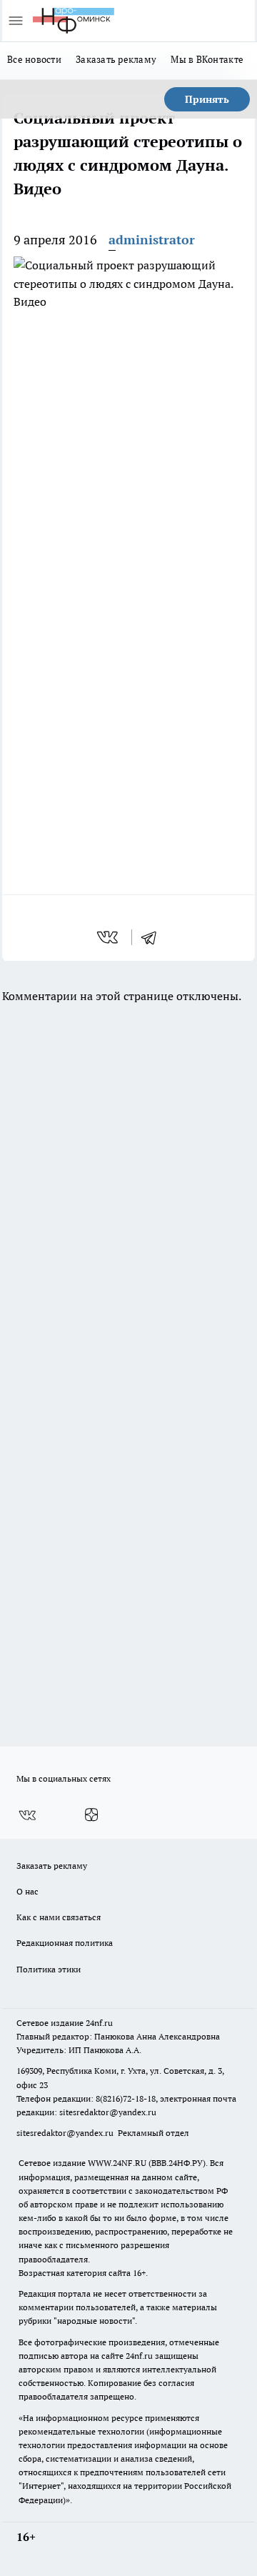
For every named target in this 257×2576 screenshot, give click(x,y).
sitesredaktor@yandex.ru (108, 2112)
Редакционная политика (65, 1943)
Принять (207, 99)
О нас (27, 1891)
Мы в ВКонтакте (207, 59)
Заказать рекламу (116, 59)
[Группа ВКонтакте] (27, 1815)
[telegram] (153, 937)
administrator (152, 240)
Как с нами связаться (59, 1917)
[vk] (109, 937)
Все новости (34, 59)
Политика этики (49, 1969)
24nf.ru (99, 2023)
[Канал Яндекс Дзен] (91, 1815)
